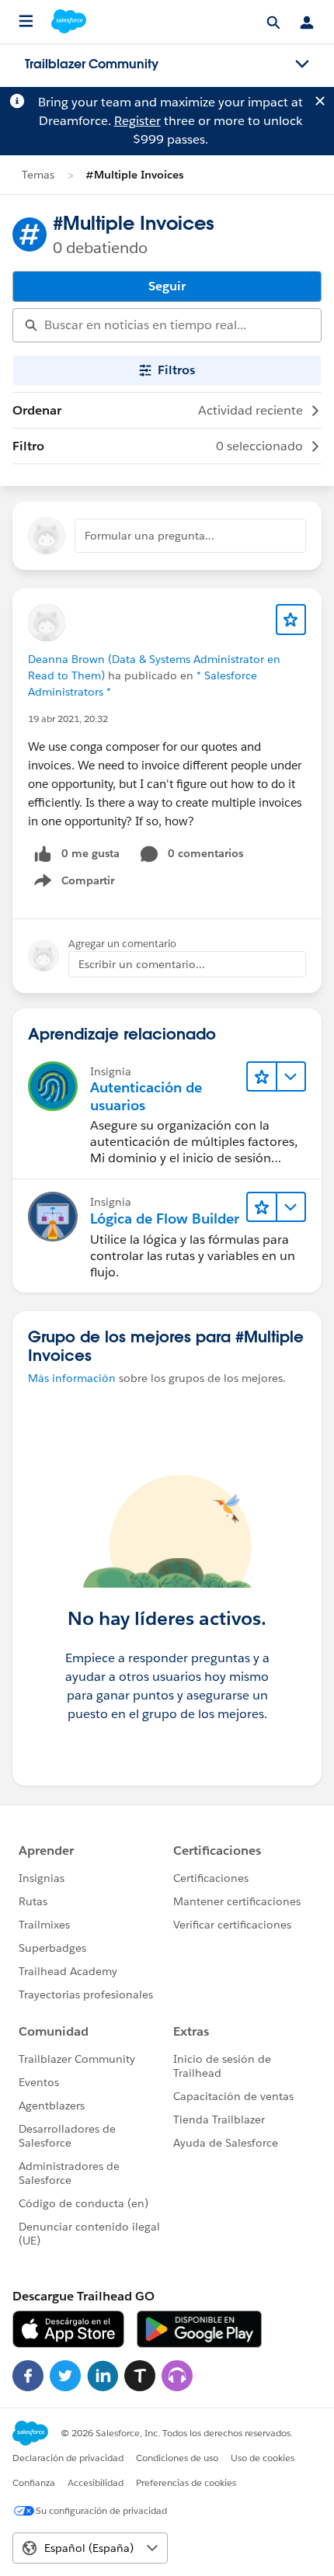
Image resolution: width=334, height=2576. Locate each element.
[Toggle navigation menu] (302, 64)
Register (137, 121)
